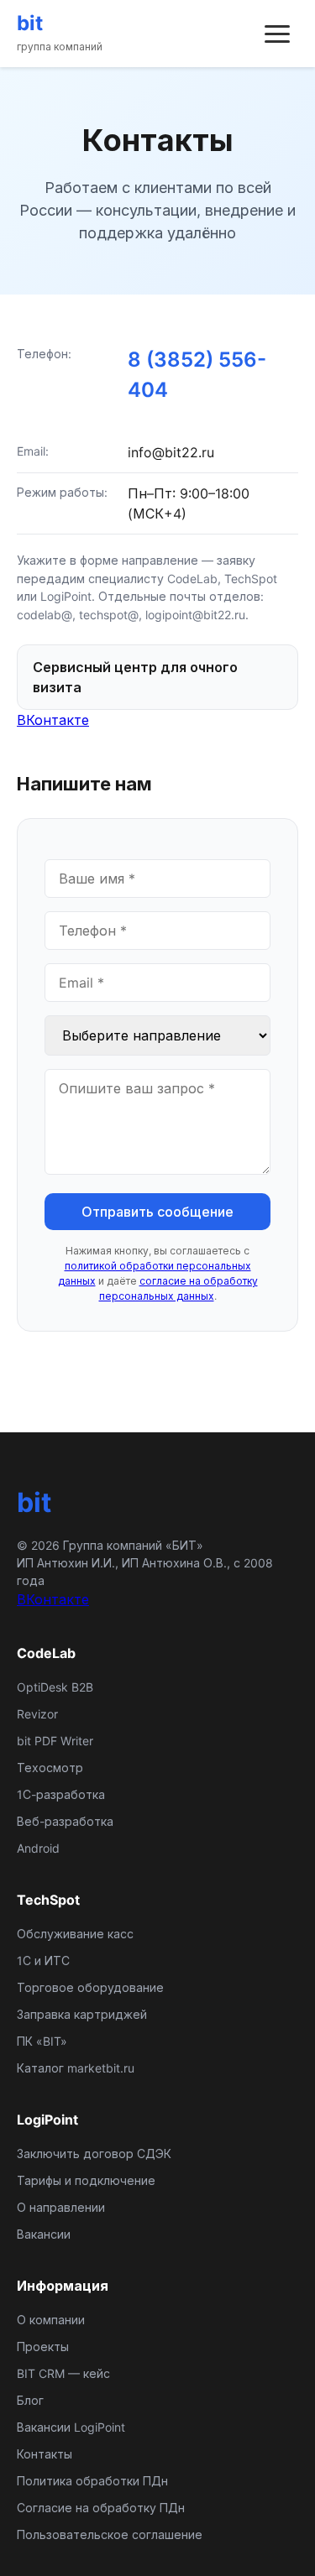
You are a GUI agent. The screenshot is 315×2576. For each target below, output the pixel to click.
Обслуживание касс (75, 1934)
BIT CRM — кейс (63, 2373)
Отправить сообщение (157, 1212)
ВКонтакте (53, 720)
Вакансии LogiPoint (71, 2427)
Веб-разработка (65, 1821)
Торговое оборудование (90, 1987)
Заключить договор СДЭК (94, 2154)
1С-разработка (61, 1794)
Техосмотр (50, 1768)
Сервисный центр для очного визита (135, 677)
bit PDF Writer (55, 1741)
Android (38, 1848)
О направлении (61, 2207)
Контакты (45, 2454)
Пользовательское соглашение (110, 2534)
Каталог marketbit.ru (76, 2068)
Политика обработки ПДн (92, 2481)
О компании (51, 2320)
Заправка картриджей (82, 2014)
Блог (30, 2400)
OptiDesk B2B (55, 1687)
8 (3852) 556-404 (197, 375)
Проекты (43, 2347)
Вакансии (44, 2234)
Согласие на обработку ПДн (101, 2508)
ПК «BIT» (42, 2041)
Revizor (37, 1714)
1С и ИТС (43, 1961)
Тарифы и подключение (86, 2180)
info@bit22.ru (171, 452)
